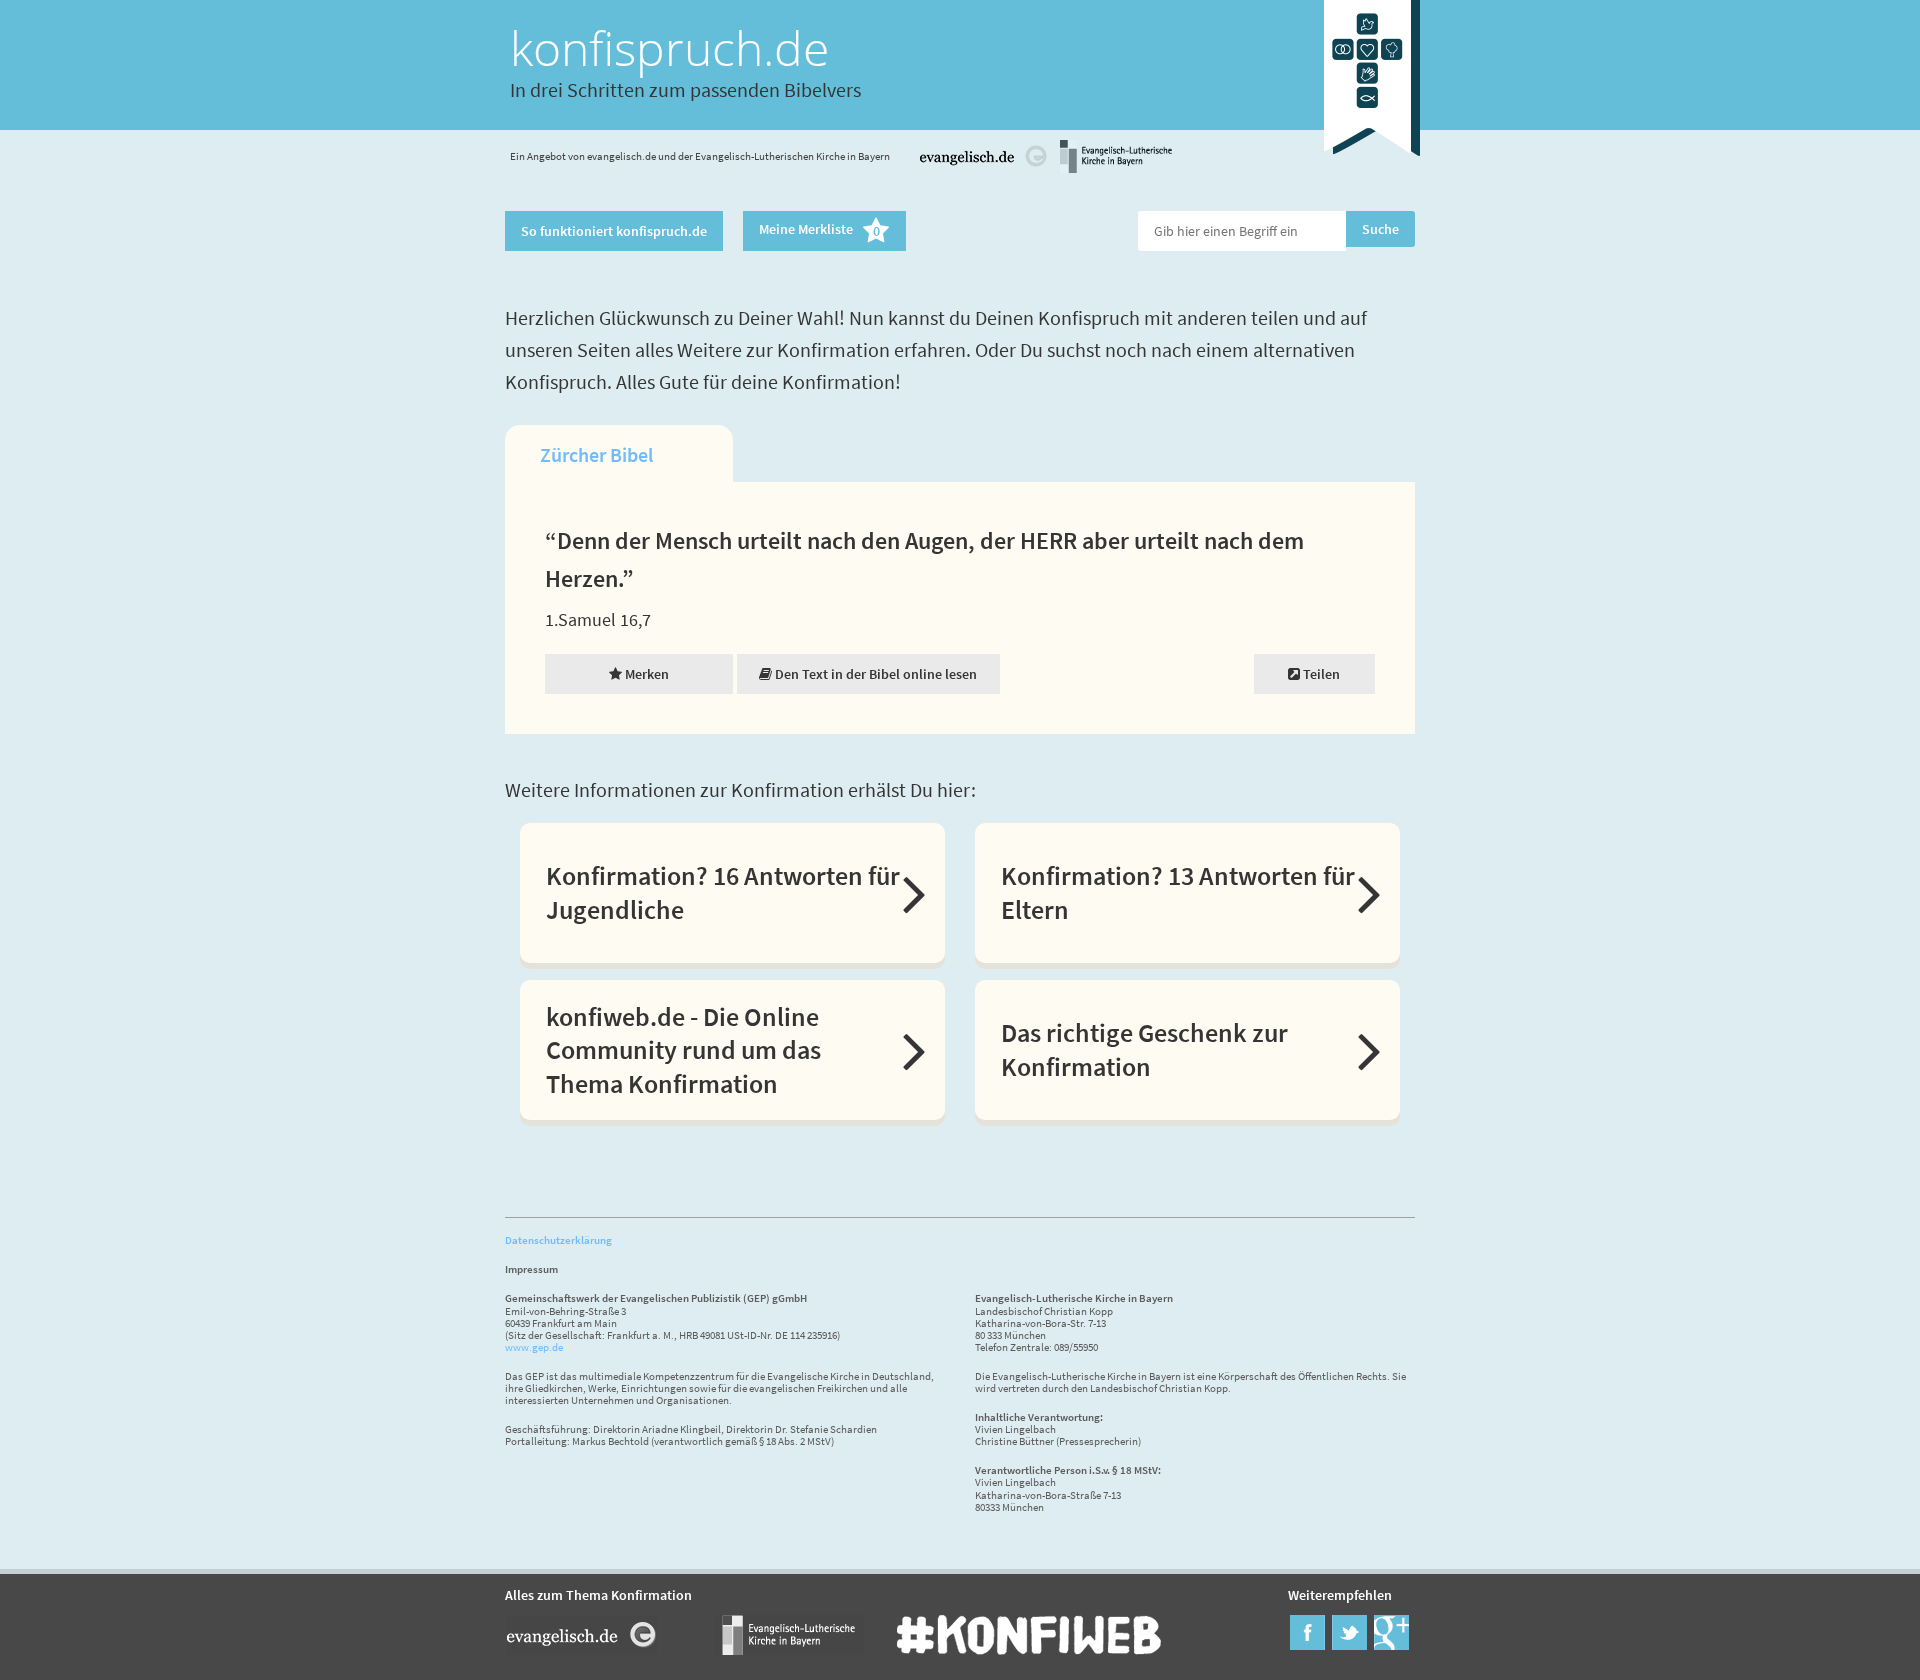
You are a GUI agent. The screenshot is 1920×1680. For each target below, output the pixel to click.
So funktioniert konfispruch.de (614, 231)
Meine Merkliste (819, 231)
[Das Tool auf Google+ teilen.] (1391, 1644)
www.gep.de (534, 1347)
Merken (645, 674)
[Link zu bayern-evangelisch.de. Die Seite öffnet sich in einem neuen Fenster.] (1116, 169)
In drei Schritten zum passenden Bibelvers (685, 89)
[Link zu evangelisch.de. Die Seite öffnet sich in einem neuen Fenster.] (984, 169)
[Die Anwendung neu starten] (1372, 159)
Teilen (1320, 674)
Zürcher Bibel (596, 454)
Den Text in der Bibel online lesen (874, 674)
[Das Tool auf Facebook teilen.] (1307, 1644)
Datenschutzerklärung (558, 1240)
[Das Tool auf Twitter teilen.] (1349, 1644)
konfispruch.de (669, 47)
